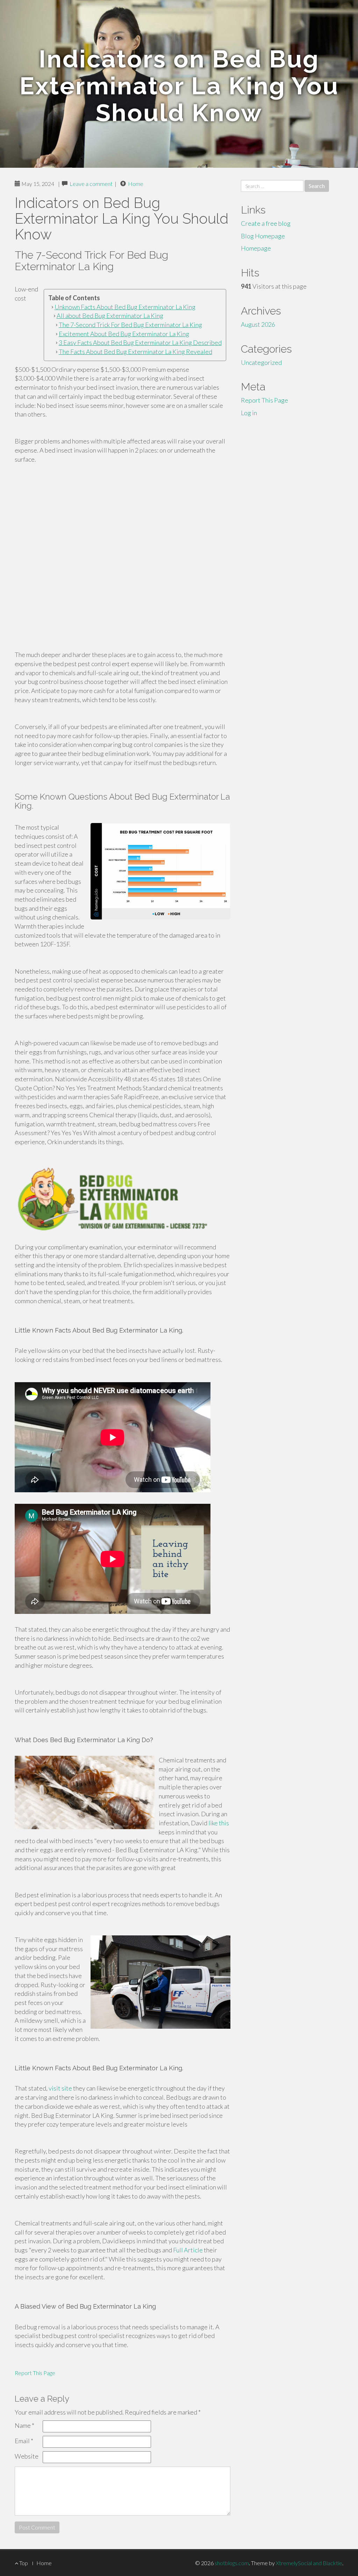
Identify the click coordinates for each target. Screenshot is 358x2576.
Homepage (256, 248)
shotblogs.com (232, 2563)
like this (219, 1823)
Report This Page (35, 2373)
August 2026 (258, 324)
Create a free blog (266, 223)
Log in (249, 413)
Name (24, 2425)
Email (24, 2441)
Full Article (188, 2250)
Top (23, 2563)
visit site (60, 2088)
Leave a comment (91, 184)
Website (27, 2456)
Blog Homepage (263, 236)
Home (136, 184)
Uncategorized (261, 362)
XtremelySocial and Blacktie (309, 2563)
